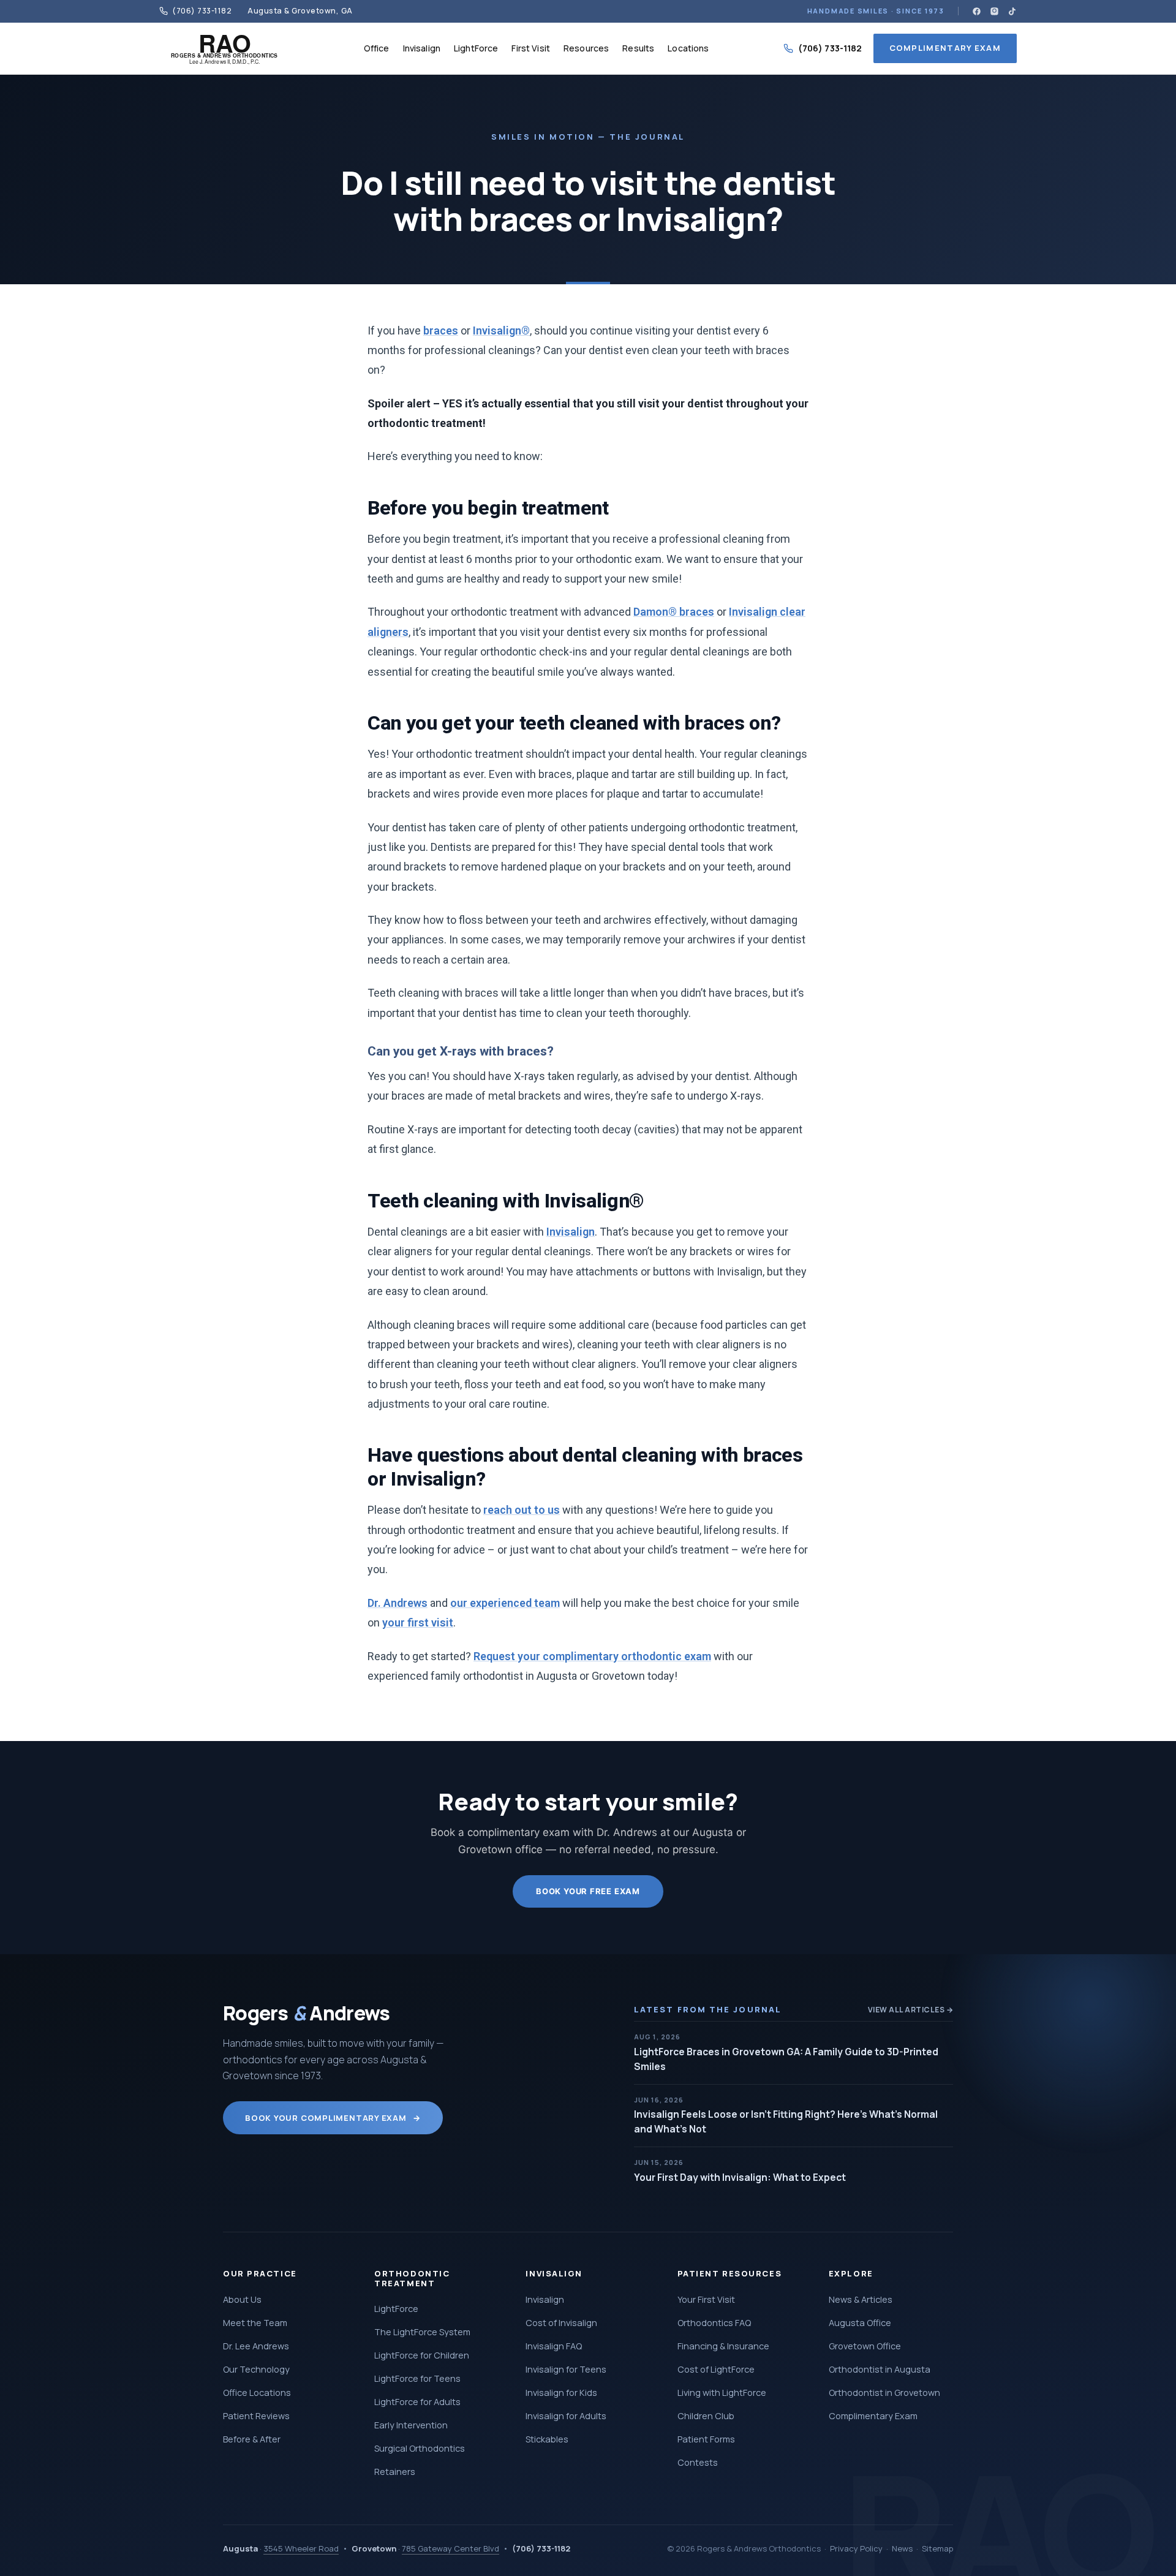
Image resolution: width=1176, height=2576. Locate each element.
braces (441, 330)
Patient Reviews (256, 2416)
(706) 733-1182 (830, 48)
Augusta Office (860, 2323)
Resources (586, 48)
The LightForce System (422, 2332)
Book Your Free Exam (588, 1891)
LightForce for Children (422, 2355)
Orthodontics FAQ (714, 2323)
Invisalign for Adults (566, 2416)
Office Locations (257, 2393)
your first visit (418, 1622)
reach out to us (522, 1510)
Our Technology (256, 2369)
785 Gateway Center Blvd (450, 2548)
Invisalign (422, 48)
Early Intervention (411, 2425)
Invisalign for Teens (566, 2369)
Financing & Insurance (723, 2346)
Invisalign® (501, 330)
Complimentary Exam (945, 48)
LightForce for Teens (417, 2378)
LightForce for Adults (417, 2402)
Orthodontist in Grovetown (884, 2393)
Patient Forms (706, 2439)
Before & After (252, 2439)
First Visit (531, 48)
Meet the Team (255, 2323)
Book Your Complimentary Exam (333, 2118)
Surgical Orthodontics (420, 2448)
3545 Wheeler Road (301, 2548)
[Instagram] (994, 11)
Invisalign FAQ (554, 2346)
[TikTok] (1012, 11)
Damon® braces (674, 612)
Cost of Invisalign (561, 2323)
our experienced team (505, 1603)
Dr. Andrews (398, 1603)
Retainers (395, 2472)
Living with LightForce (722, 2393)
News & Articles (861, 2299)
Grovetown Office (865, 2346)
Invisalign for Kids (561, 2393)
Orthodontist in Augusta (880, 2369)
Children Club (706, 2416)
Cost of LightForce (716, 2369)
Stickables (547, 2439)
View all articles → (910, 2010)
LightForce (476, 48)
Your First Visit (706, 2299)
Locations (688, 48)
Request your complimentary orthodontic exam (592, 1656)
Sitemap (937, 2548)
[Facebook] (977, 11)
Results (638, 48)
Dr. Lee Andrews (256, 2346)
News (902, 2548)
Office (377, 48)
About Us (242, 2299)
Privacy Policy (856, 2548)
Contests (698, 2462)
